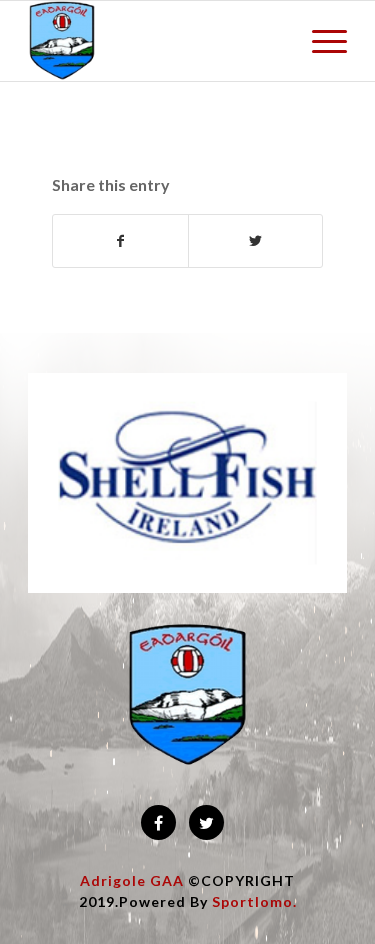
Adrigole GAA (132, 880)
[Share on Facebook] (120, 241)
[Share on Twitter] (255, 241)
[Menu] (319, 41)
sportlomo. (254, 901)
